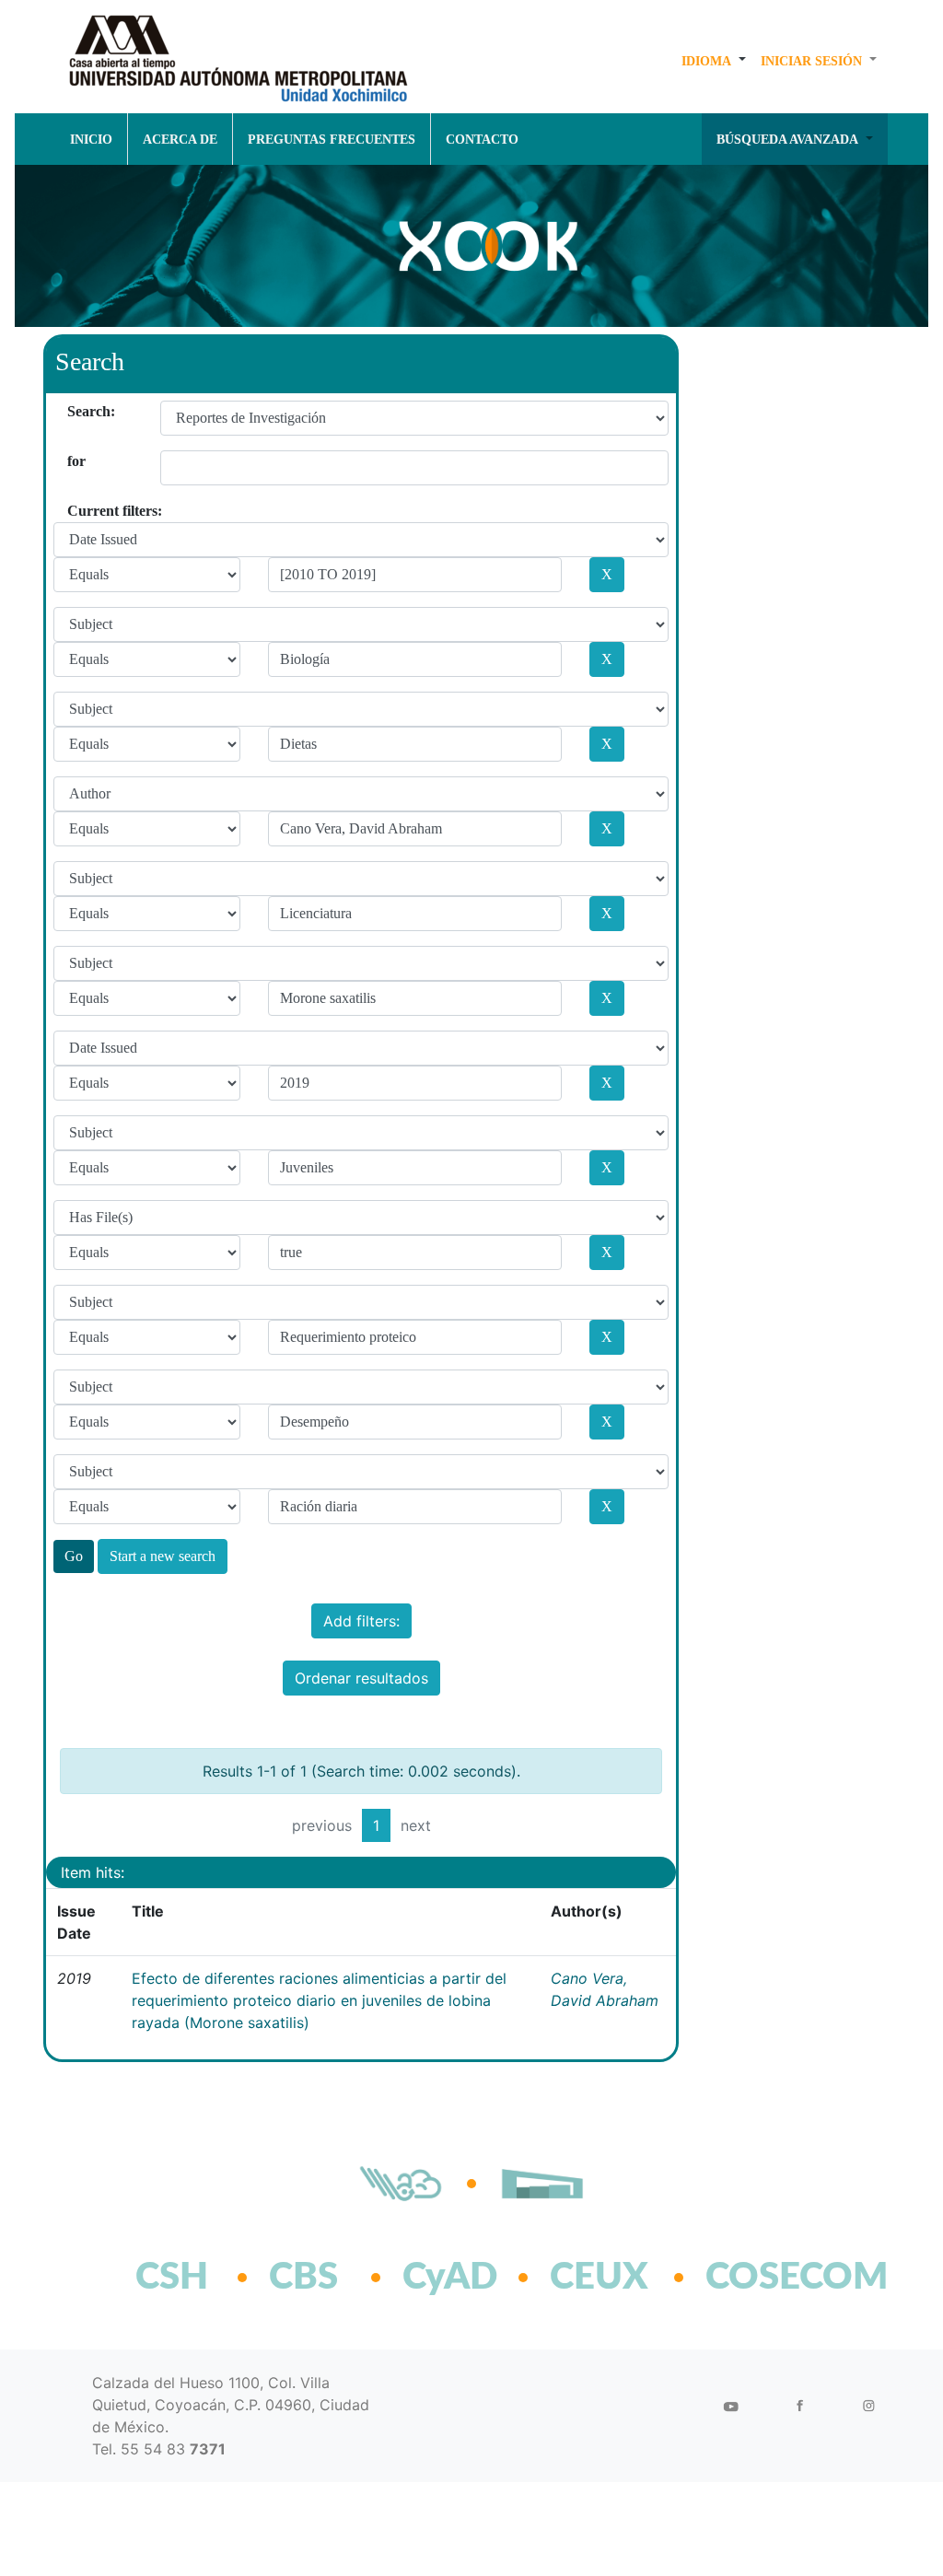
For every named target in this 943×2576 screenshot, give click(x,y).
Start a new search (163, 1556)
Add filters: (361, 1621)
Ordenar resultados (361, 1678)
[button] (714, 61)
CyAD (450, 2278)
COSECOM (757, 2278)
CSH (172, 2278)
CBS (303, 2278)
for (74, 461)
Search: (74, 411)
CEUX (599, 2278)
